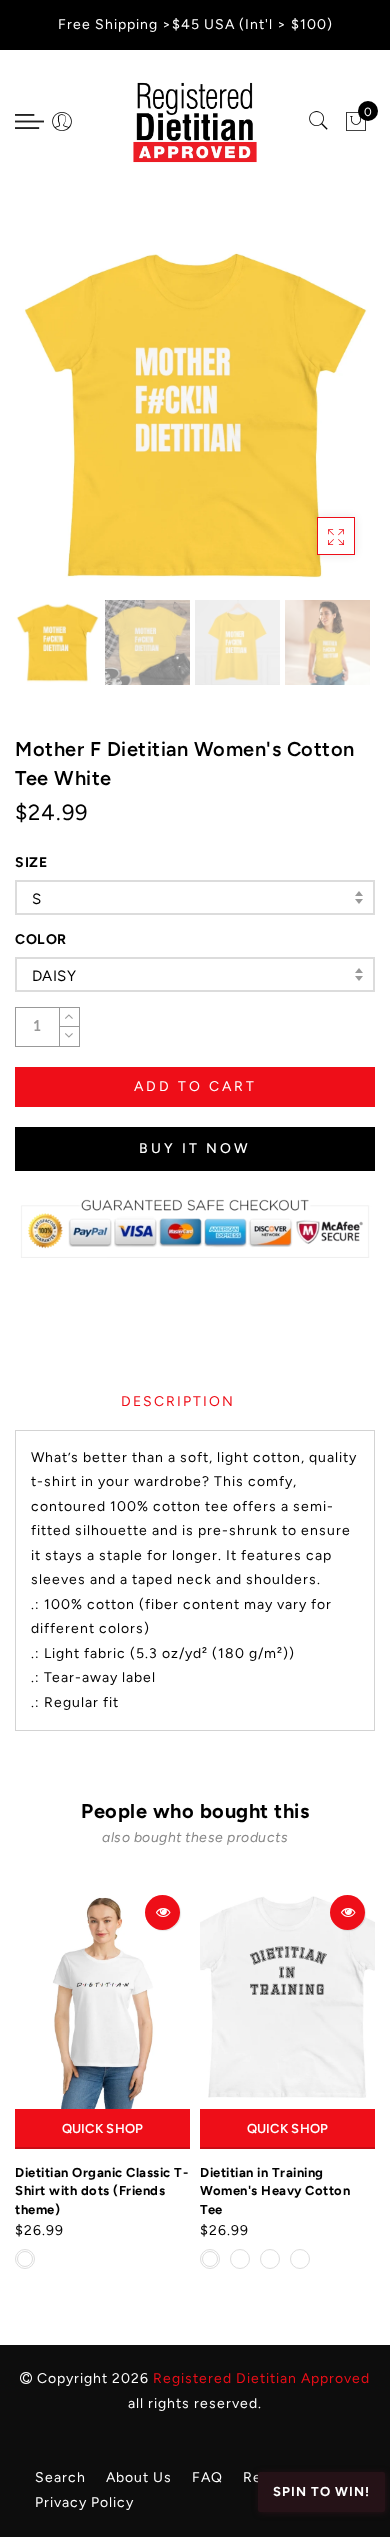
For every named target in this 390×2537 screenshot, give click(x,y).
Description (178, 1401)
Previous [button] (51, 426)
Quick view (162, 1912)
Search (60, 2477)
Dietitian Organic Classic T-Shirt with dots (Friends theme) (101, 2191)
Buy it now (195, 1148)
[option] (195, 415)
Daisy (54, 976)
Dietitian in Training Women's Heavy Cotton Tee (275, 2191)
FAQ (207, 2477)
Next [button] (313, 426)
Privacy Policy (84, 2502)
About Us (139, 2477)
